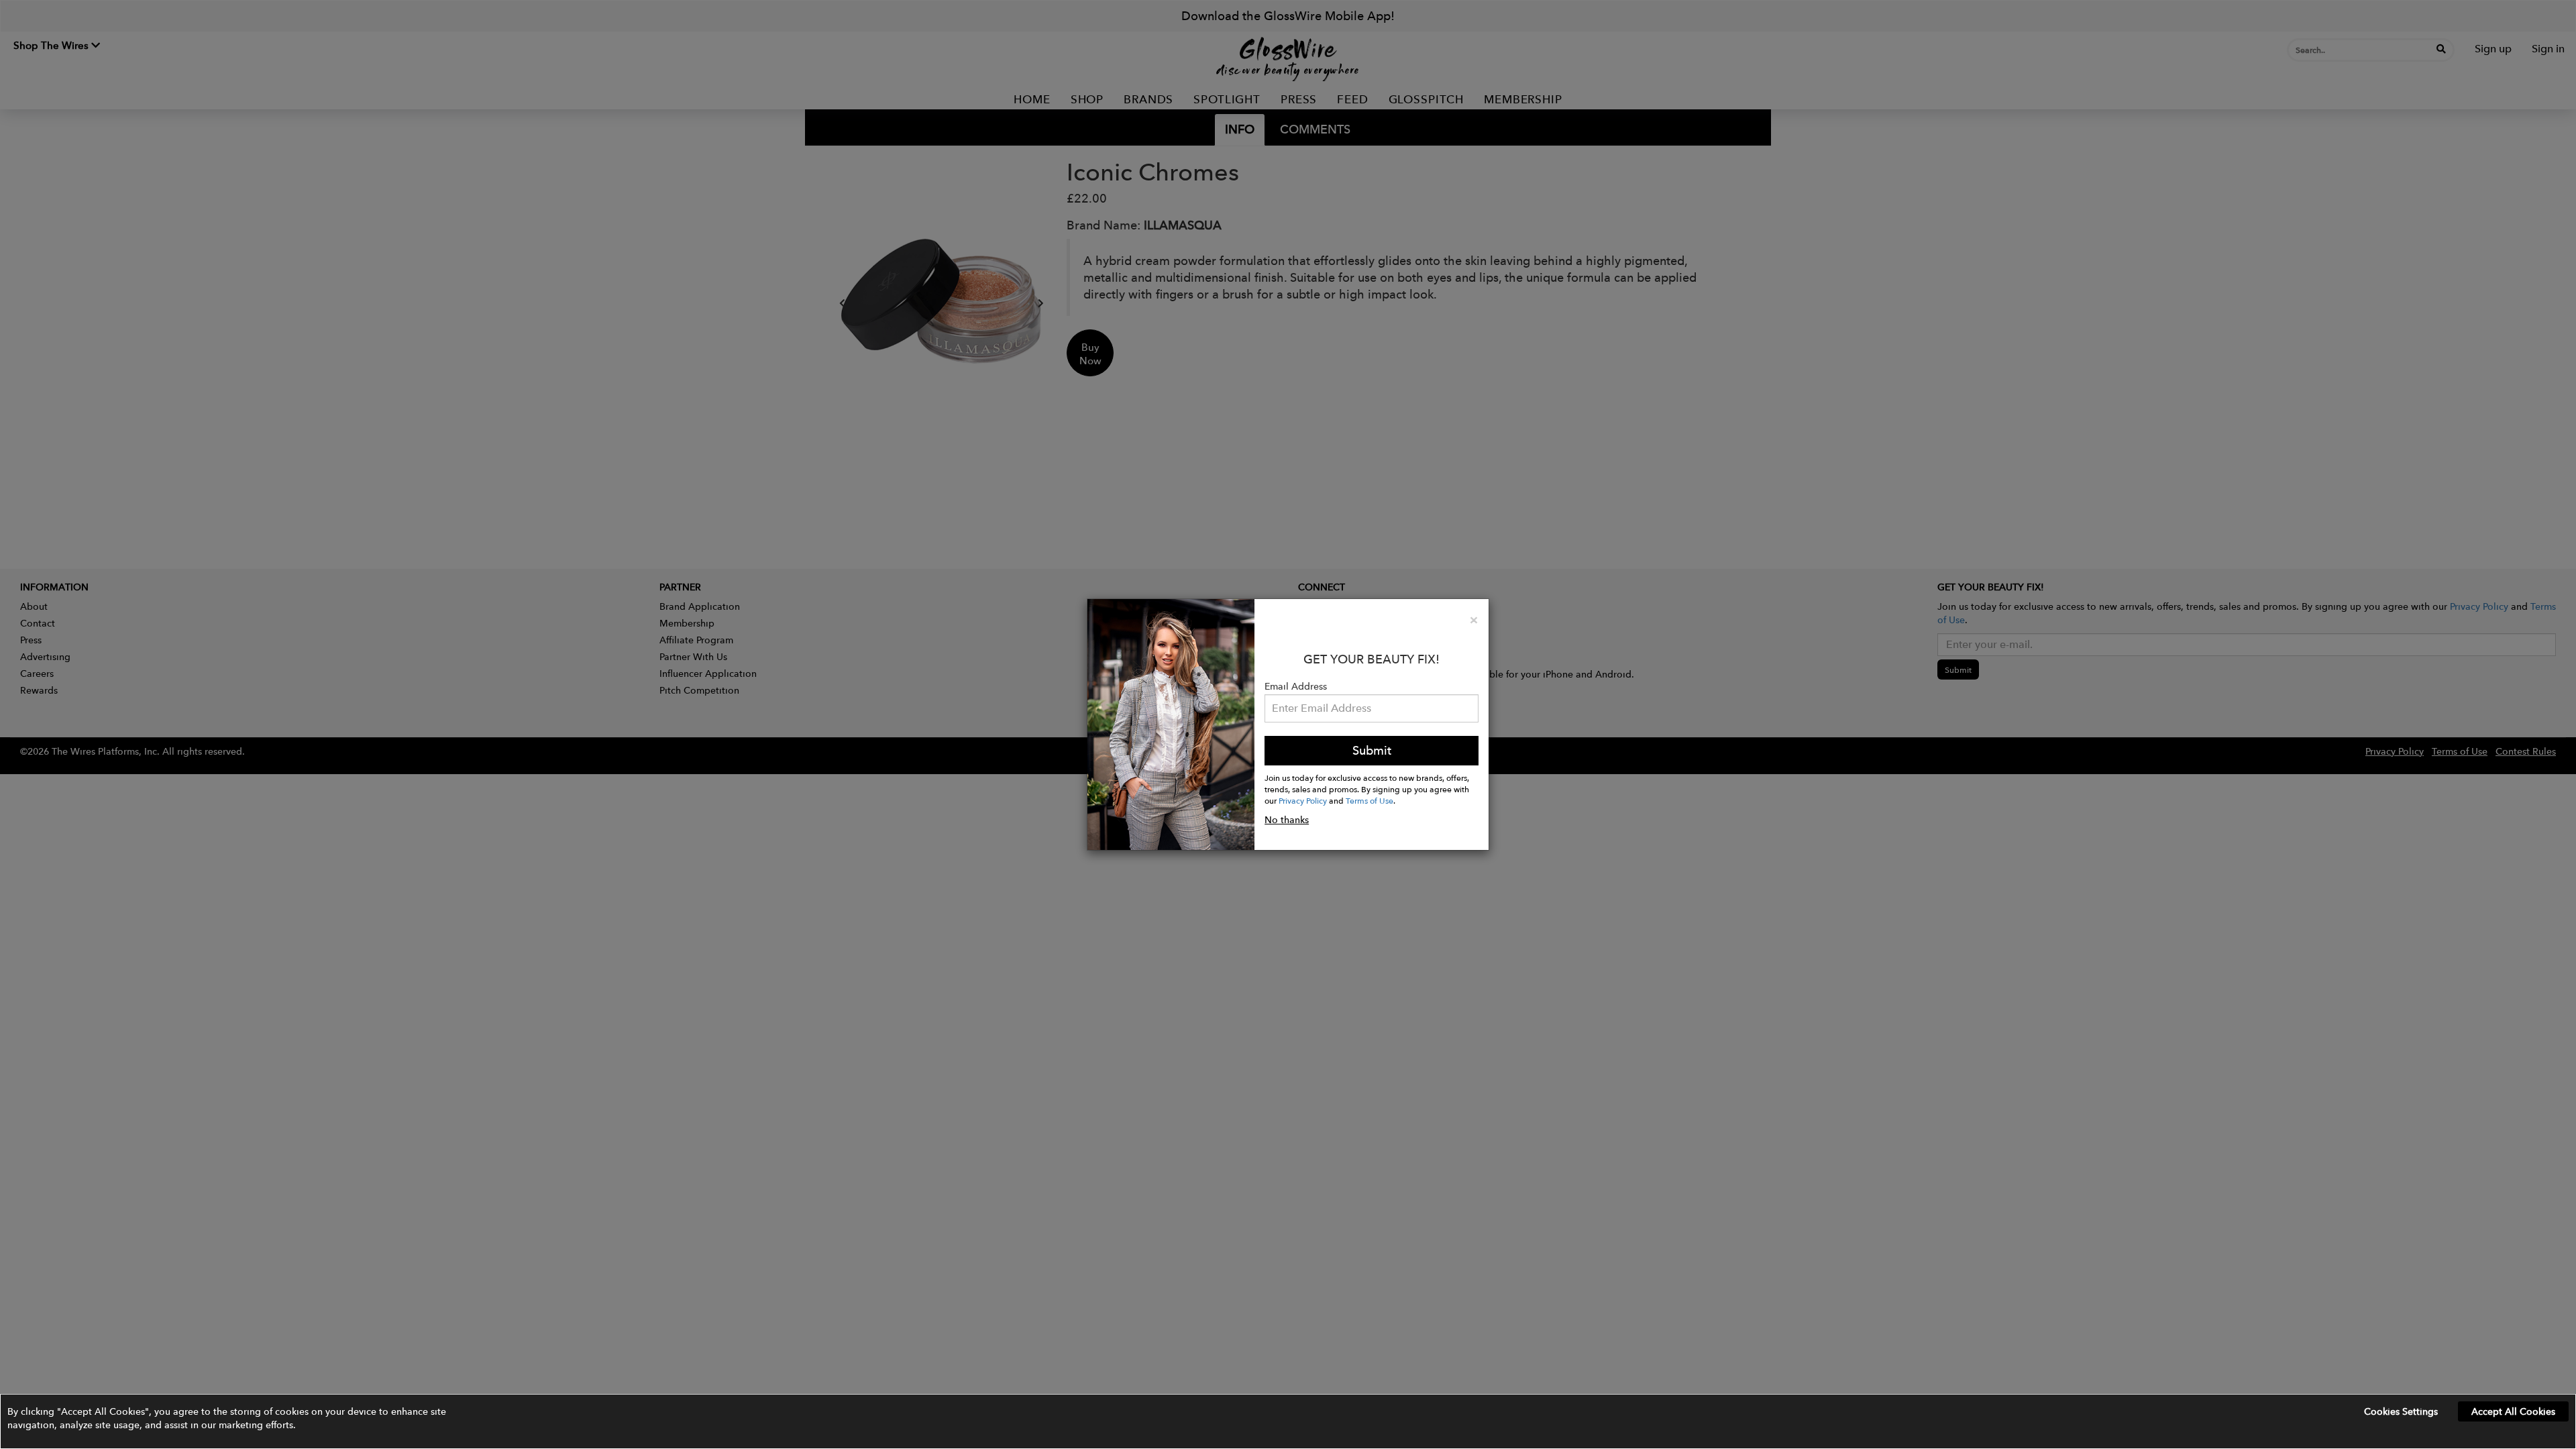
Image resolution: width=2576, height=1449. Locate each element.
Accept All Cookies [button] (2513, 1411)
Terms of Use (1370, 800)
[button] (1288, 1421)
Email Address (1296, 686)
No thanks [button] (1287, 820)
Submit (1372, 750)
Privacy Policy (1303, 800)
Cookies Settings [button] (2401, 1411)
